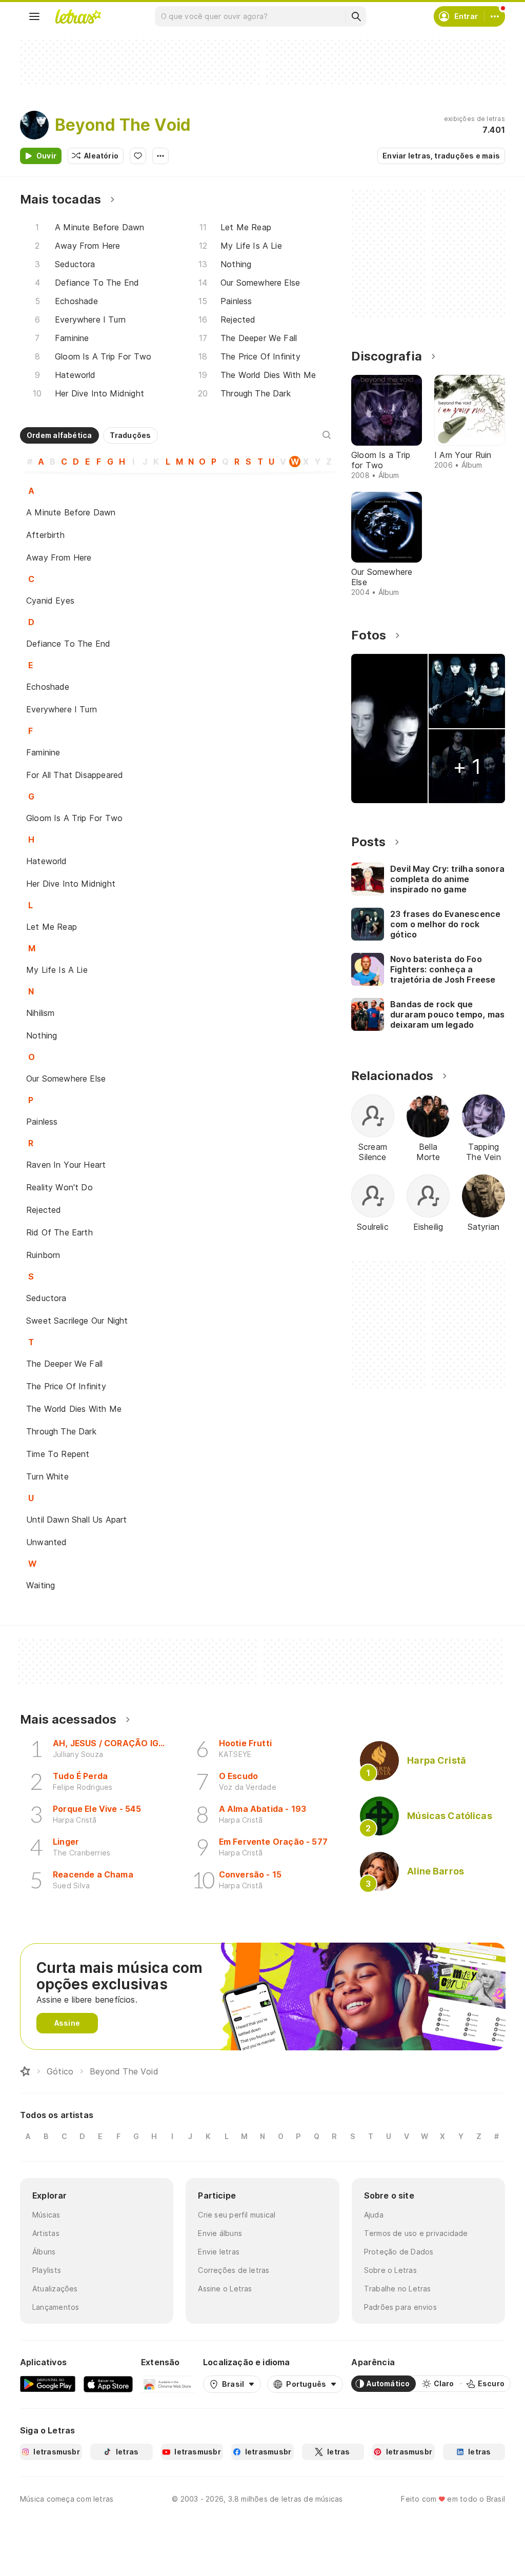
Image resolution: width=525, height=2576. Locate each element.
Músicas (46, 2215)
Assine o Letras (225, 2289)
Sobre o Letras (390, 2270)
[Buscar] (356, 16)
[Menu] (34, 16)
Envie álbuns (220, 2233)
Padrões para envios (400, 2307)
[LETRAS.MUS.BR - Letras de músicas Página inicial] (78, 16)
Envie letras (219, 2252)
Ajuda (374, 2215)
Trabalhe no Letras (398, 2289)
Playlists (47, 2270)
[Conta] (495, 16)
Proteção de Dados (399, 2252)
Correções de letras (234, 2270)
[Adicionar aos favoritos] (138, 156)
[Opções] (160, 156)
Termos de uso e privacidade (416, 2233)
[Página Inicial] (25, 2071)
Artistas (46, 2233)
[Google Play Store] (48, 2384)
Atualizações (55, 2289)
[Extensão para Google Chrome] (168, 2384)
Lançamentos (56, 2307)
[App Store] (108, 2384)
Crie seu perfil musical (237, 2215)
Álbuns (44, 2252)
